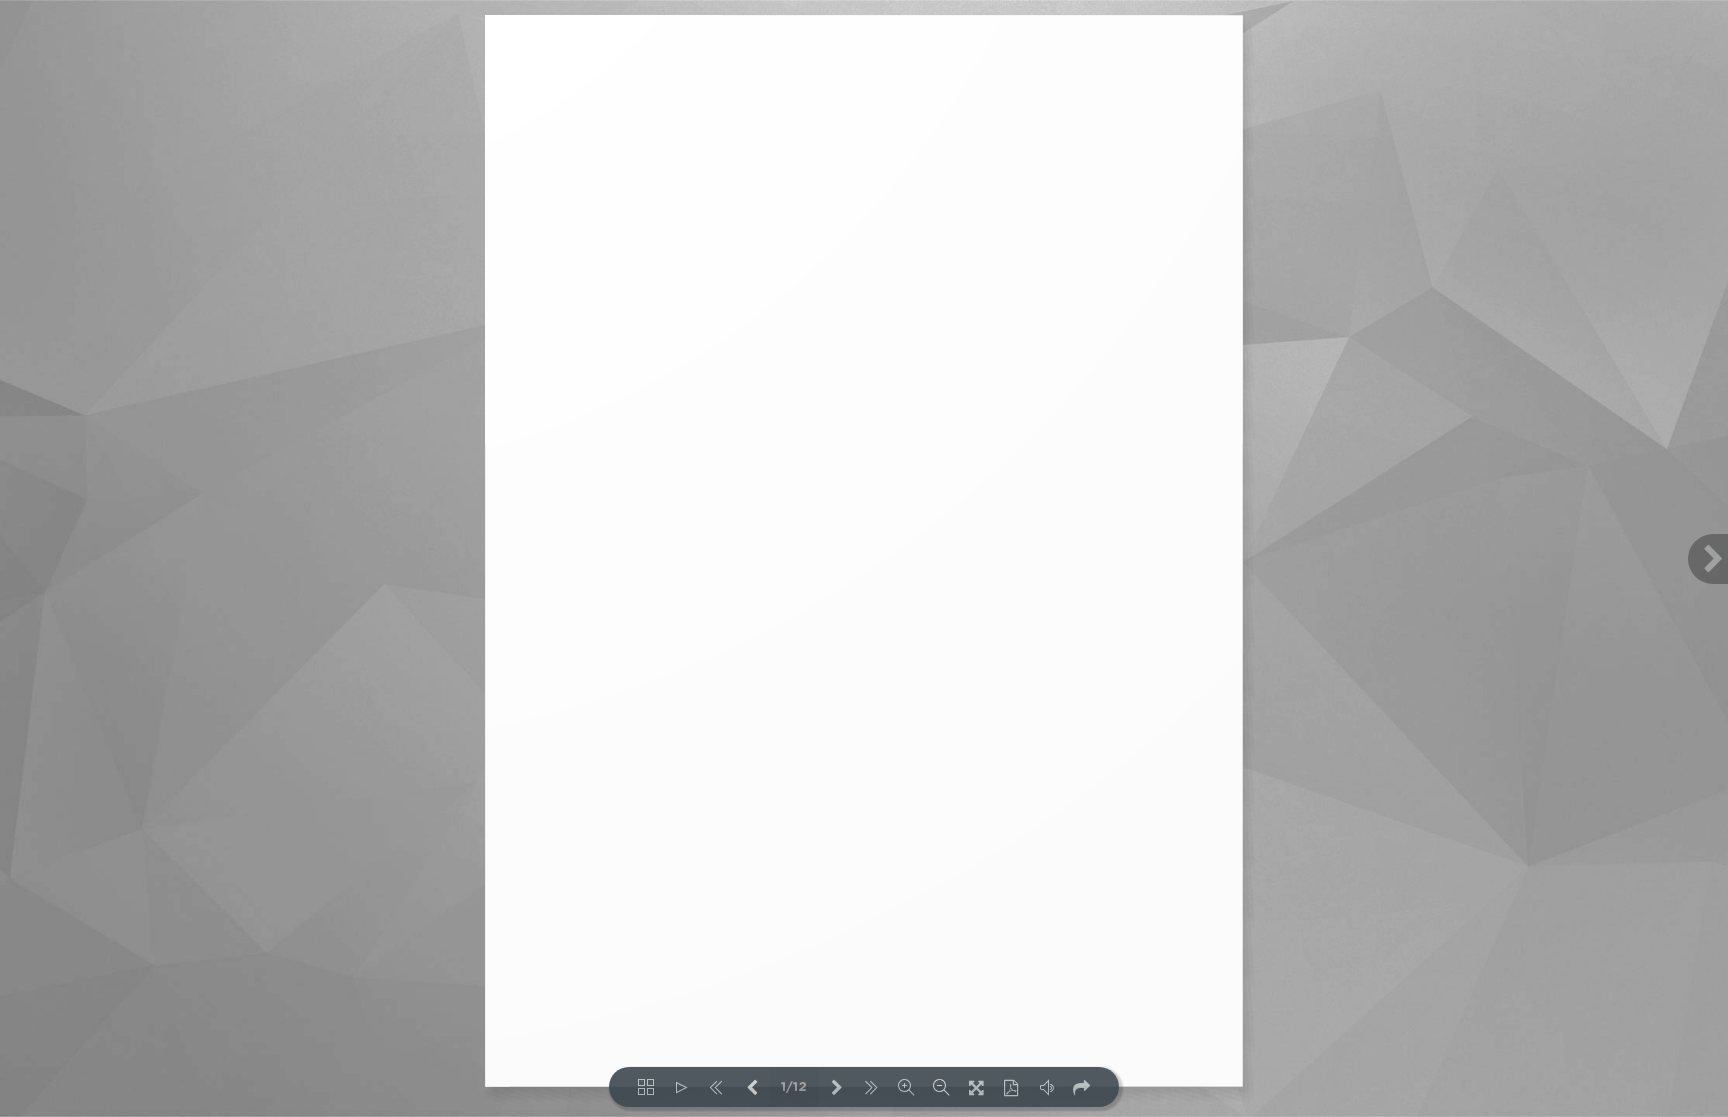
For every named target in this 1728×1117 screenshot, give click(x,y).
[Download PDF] (1011, 1087)
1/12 (794, 1087)
